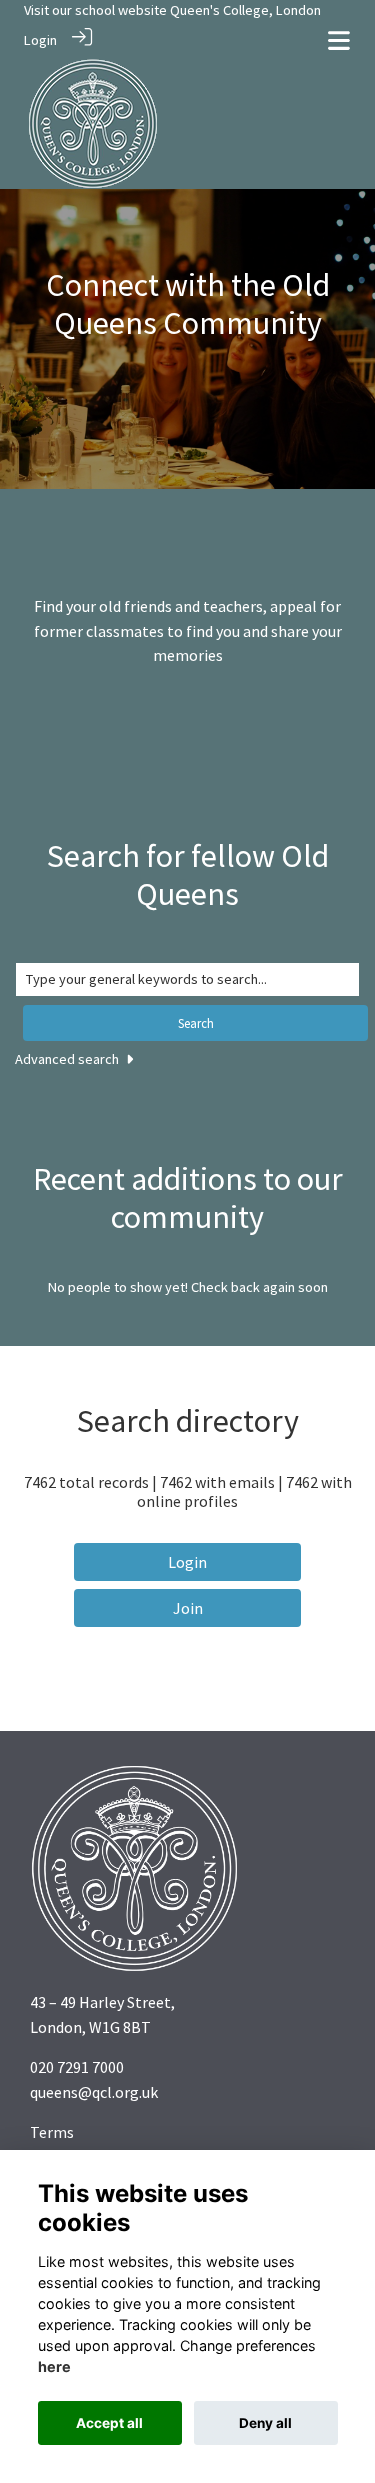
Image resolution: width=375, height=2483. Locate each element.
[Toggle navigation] (339, 40)
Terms (52, 2132)
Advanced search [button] (68, 1059)
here (54, 2366)
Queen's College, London (245, 10)
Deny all (265, 2423)
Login (40, 40)
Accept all (109, 2423)
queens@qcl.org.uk (94, 2092)
